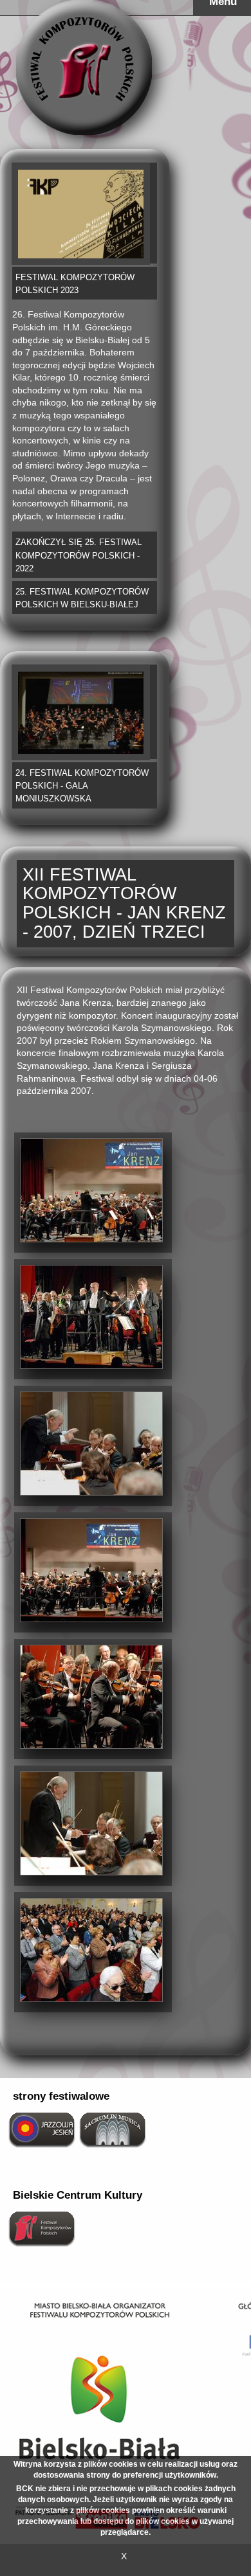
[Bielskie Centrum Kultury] (42, 2228)
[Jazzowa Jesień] (42, 2129)
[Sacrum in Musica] (113, 2129)
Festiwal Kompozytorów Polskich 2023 (75, 284)
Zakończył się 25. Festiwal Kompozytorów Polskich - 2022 (79, 555)
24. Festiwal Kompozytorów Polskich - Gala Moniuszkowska (82, 786)
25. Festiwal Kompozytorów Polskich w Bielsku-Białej (82, 598)
